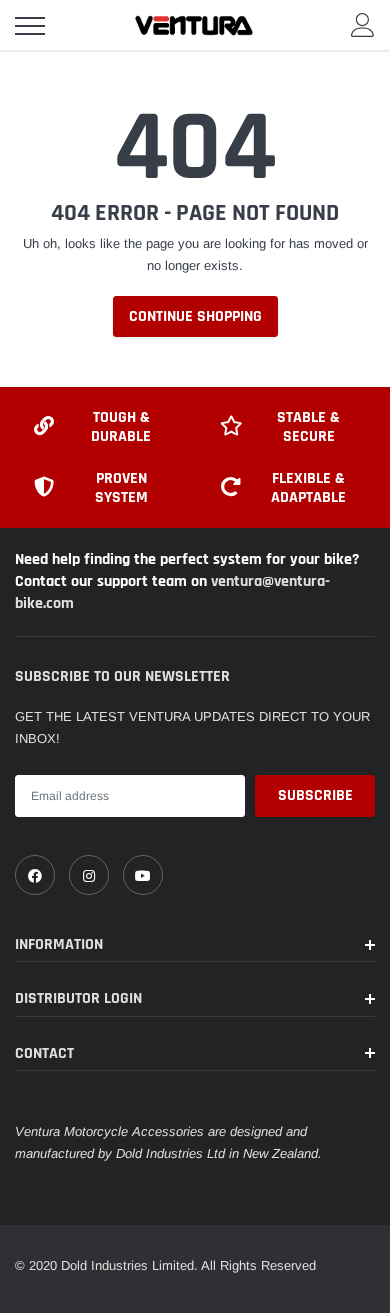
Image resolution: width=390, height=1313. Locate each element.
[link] (35, 875)
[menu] (30, 26)
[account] (363, 24)
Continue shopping (195, 316)
